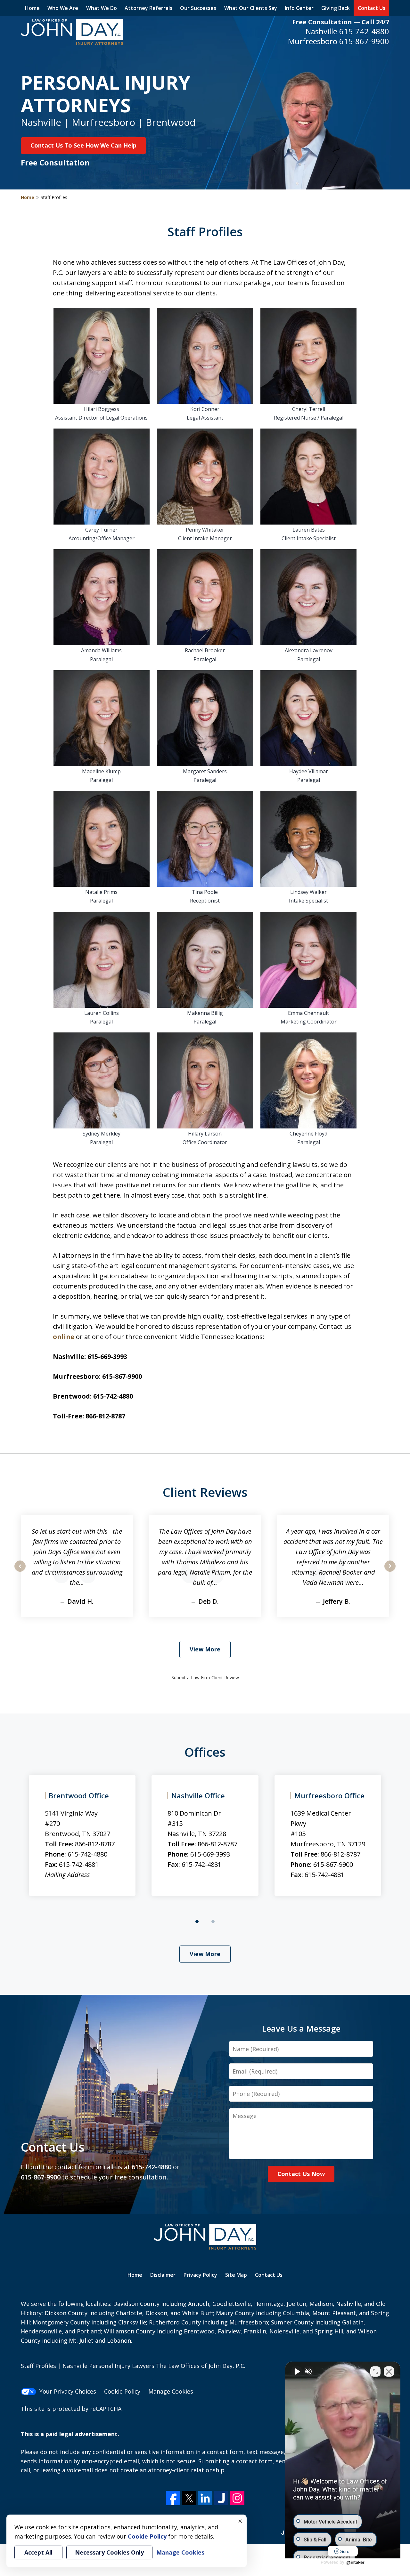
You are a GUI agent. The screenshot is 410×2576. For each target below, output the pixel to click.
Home (32, 8)
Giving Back (336, 8)
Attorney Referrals (148, 8)
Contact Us (372, 8)
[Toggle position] (375, 2371)
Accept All (38, 2552)
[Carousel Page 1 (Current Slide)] (197, 1922)
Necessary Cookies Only (109, 2552)
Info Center (299, 8)
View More (205, 1649)
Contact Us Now (301, 2174)
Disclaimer (163, 2275)
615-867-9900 (364, 41)
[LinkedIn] (205, 2498)
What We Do (102, 8)
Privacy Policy (200, 2275)
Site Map (236, 2275)
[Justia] (221, 2498)
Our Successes (198, 8)
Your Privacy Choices (68, 2391)
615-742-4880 (364, 31)
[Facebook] (173, 2498)
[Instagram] (237, 2498)
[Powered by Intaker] (356, 2563)
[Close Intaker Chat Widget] (389, 2371)
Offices (205, 1752)
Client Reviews (205, 1492)
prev (20, 1571)
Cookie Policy (122, 2391)
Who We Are (63, 8)
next (390, 1571)
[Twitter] (189, 2498)
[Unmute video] (297, 2371)
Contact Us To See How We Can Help (83, 145)
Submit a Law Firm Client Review (205, 1677)
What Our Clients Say (251, 8)
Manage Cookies (171, 2391)
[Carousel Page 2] (213, 1922)
